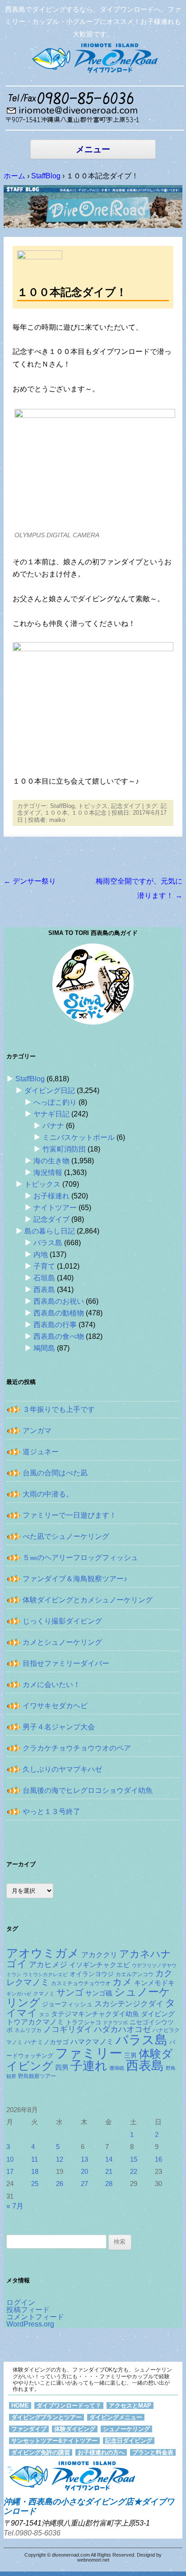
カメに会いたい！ (51, 1685)
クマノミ (44, 1994)
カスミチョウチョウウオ (81, 1983)
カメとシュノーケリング (62, 1642)
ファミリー (89, 2053)
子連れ (89, 2066)
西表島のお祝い (59, 1301)
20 (84, 2172)
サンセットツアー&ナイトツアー (54, 2441)
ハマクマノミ (92, 2041)
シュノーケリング (126, 2429)
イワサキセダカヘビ (55, 1706)
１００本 (56, 813)
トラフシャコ (84, 2022)
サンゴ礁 (99, 1993)
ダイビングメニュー (116, 2417)
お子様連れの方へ (101, 2452)
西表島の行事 (55, 1325)
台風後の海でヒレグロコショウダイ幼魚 (88, 1790)
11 (35, 2159)
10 (10, 2159)
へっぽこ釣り (55, 1102)
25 (35, 2184)
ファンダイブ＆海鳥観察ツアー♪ (75, 1579)
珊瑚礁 (117, 2068)
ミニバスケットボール (79, 1137)
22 (134, 2172)
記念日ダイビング (129, 2441)
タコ (44, 2014)
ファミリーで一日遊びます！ (70, 1515)
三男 (130, 2056)
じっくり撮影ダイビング (62, 1621)
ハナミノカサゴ (46, 2042)
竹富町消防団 (64, 1149)
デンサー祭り (30, 881)
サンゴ (70, 1992)
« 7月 (15, 2206)
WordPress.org (30, 2324)
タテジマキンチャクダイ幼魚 (95, 2014)
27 (84, 2184)
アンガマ (37, 1431)
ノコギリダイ (68, 2029)
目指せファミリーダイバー (66, 1663)
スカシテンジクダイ (129, 2004)
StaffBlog (62, 806)
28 (109, 2184)
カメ (122, 1982)
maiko (57, 820)
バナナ (53, 1126)
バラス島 (48, 1243)
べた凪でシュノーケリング (66, 1536)
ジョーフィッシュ (67, 2004)
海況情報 (48, 1172)
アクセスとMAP (130, 2406)
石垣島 (44, 1278)
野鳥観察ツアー (37, 2076)
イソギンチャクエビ (100, 1965)
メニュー (93, 149)
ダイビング (158, 2014)
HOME (20, 2406)
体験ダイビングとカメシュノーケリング (88, 1600)
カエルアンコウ (135, 1974)
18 (35, 2172)
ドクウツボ (115, 2023)
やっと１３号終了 (51, 1812)
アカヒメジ (48, 1964)
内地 (41, 1254)
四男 (62, 2068)
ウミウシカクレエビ (45, 1974)
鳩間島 (44, 1348)
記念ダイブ (126, 806)
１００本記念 (89, 813)
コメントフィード (35, 2317)
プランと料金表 (153, 2452)
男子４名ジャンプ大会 (59, 1727)
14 (109, 2159)
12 (60, 2159)
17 (10, 2172)
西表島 (44, 1290)
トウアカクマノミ (35, 2022)
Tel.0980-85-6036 (32, 2533)
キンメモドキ (154, 1983)
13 (84, 2159)
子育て (44, 1266)
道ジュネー (41, 1452)
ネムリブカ (28, 2030)
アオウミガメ (43, 1953)
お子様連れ (51, 1196)
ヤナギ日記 (51, 1114)
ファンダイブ (29, 2429)
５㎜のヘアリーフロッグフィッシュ (80, 1558)
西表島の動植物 (59, 1313)
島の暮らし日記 (50, 1231)
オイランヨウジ (92, 1974)
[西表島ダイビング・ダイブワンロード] (93, 58)
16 (158, 2159)
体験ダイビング (75, 2429)
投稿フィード (28, 2310)
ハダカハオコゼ (122, 2029)
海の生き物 (51, 1161)
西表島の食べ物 (59, 1336)
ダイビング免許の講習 (41, 2452)
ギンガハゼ (19, 1994)
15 (134, 2159)
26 (60, 2184)
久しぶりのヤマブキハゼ (62, 1769)
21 (109, 2172)
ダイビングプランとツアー (46, 2417)
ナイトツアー (55, 1208)
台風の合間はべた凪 (55, 1473)
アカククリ (99, 1955)
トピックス (93, 806)
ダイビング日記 (50, 1091)
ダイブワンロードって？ (69, 2406)
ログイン (21, 2302)
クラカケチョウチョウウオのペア (77, 1748)
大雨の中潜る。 (48, 1494)
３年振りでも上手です (59, 1409)
